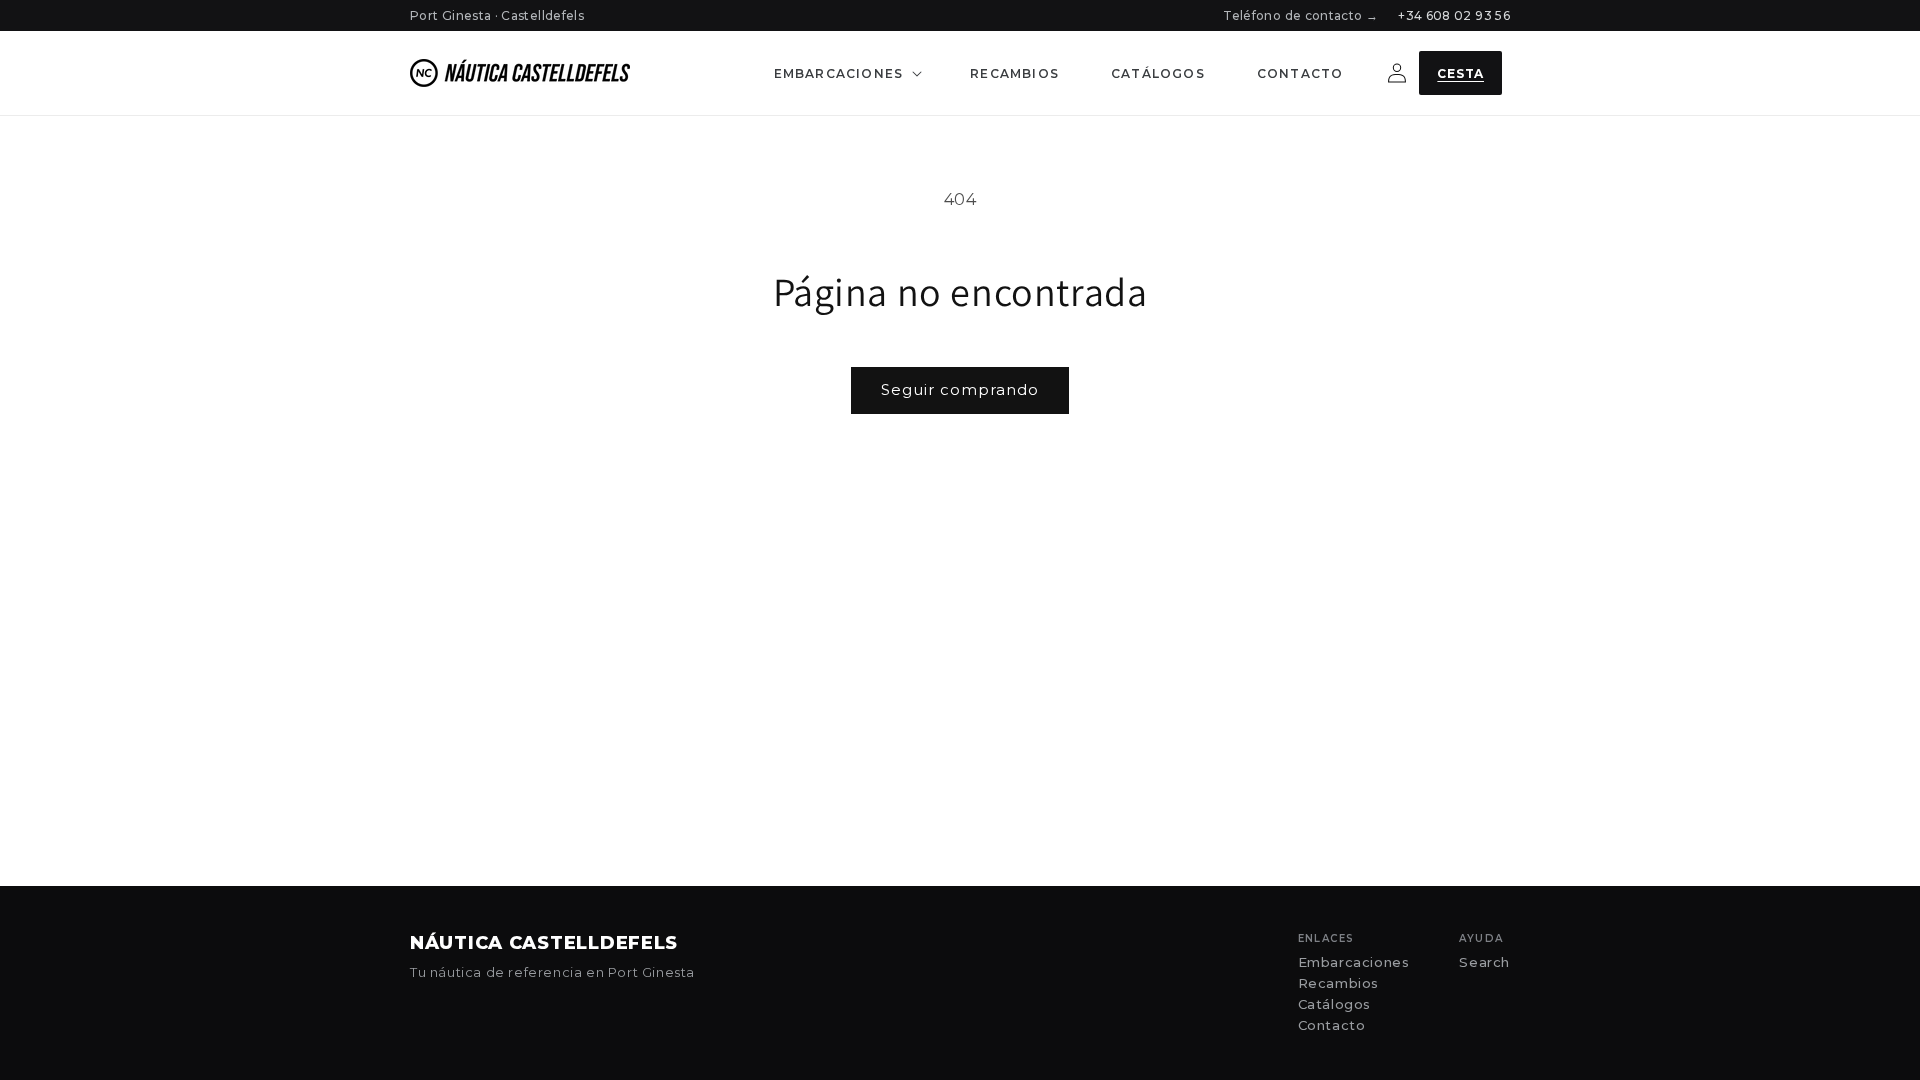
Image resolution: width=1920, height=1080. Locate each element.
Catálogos (1334, 1004)
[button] (846, 73)
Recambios (1338, 983)
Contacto (1332, 1025)
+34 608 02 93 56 (1454, 15)
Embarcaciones (1354, 962)
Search (1484, 962)
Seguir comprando (960, 389)
